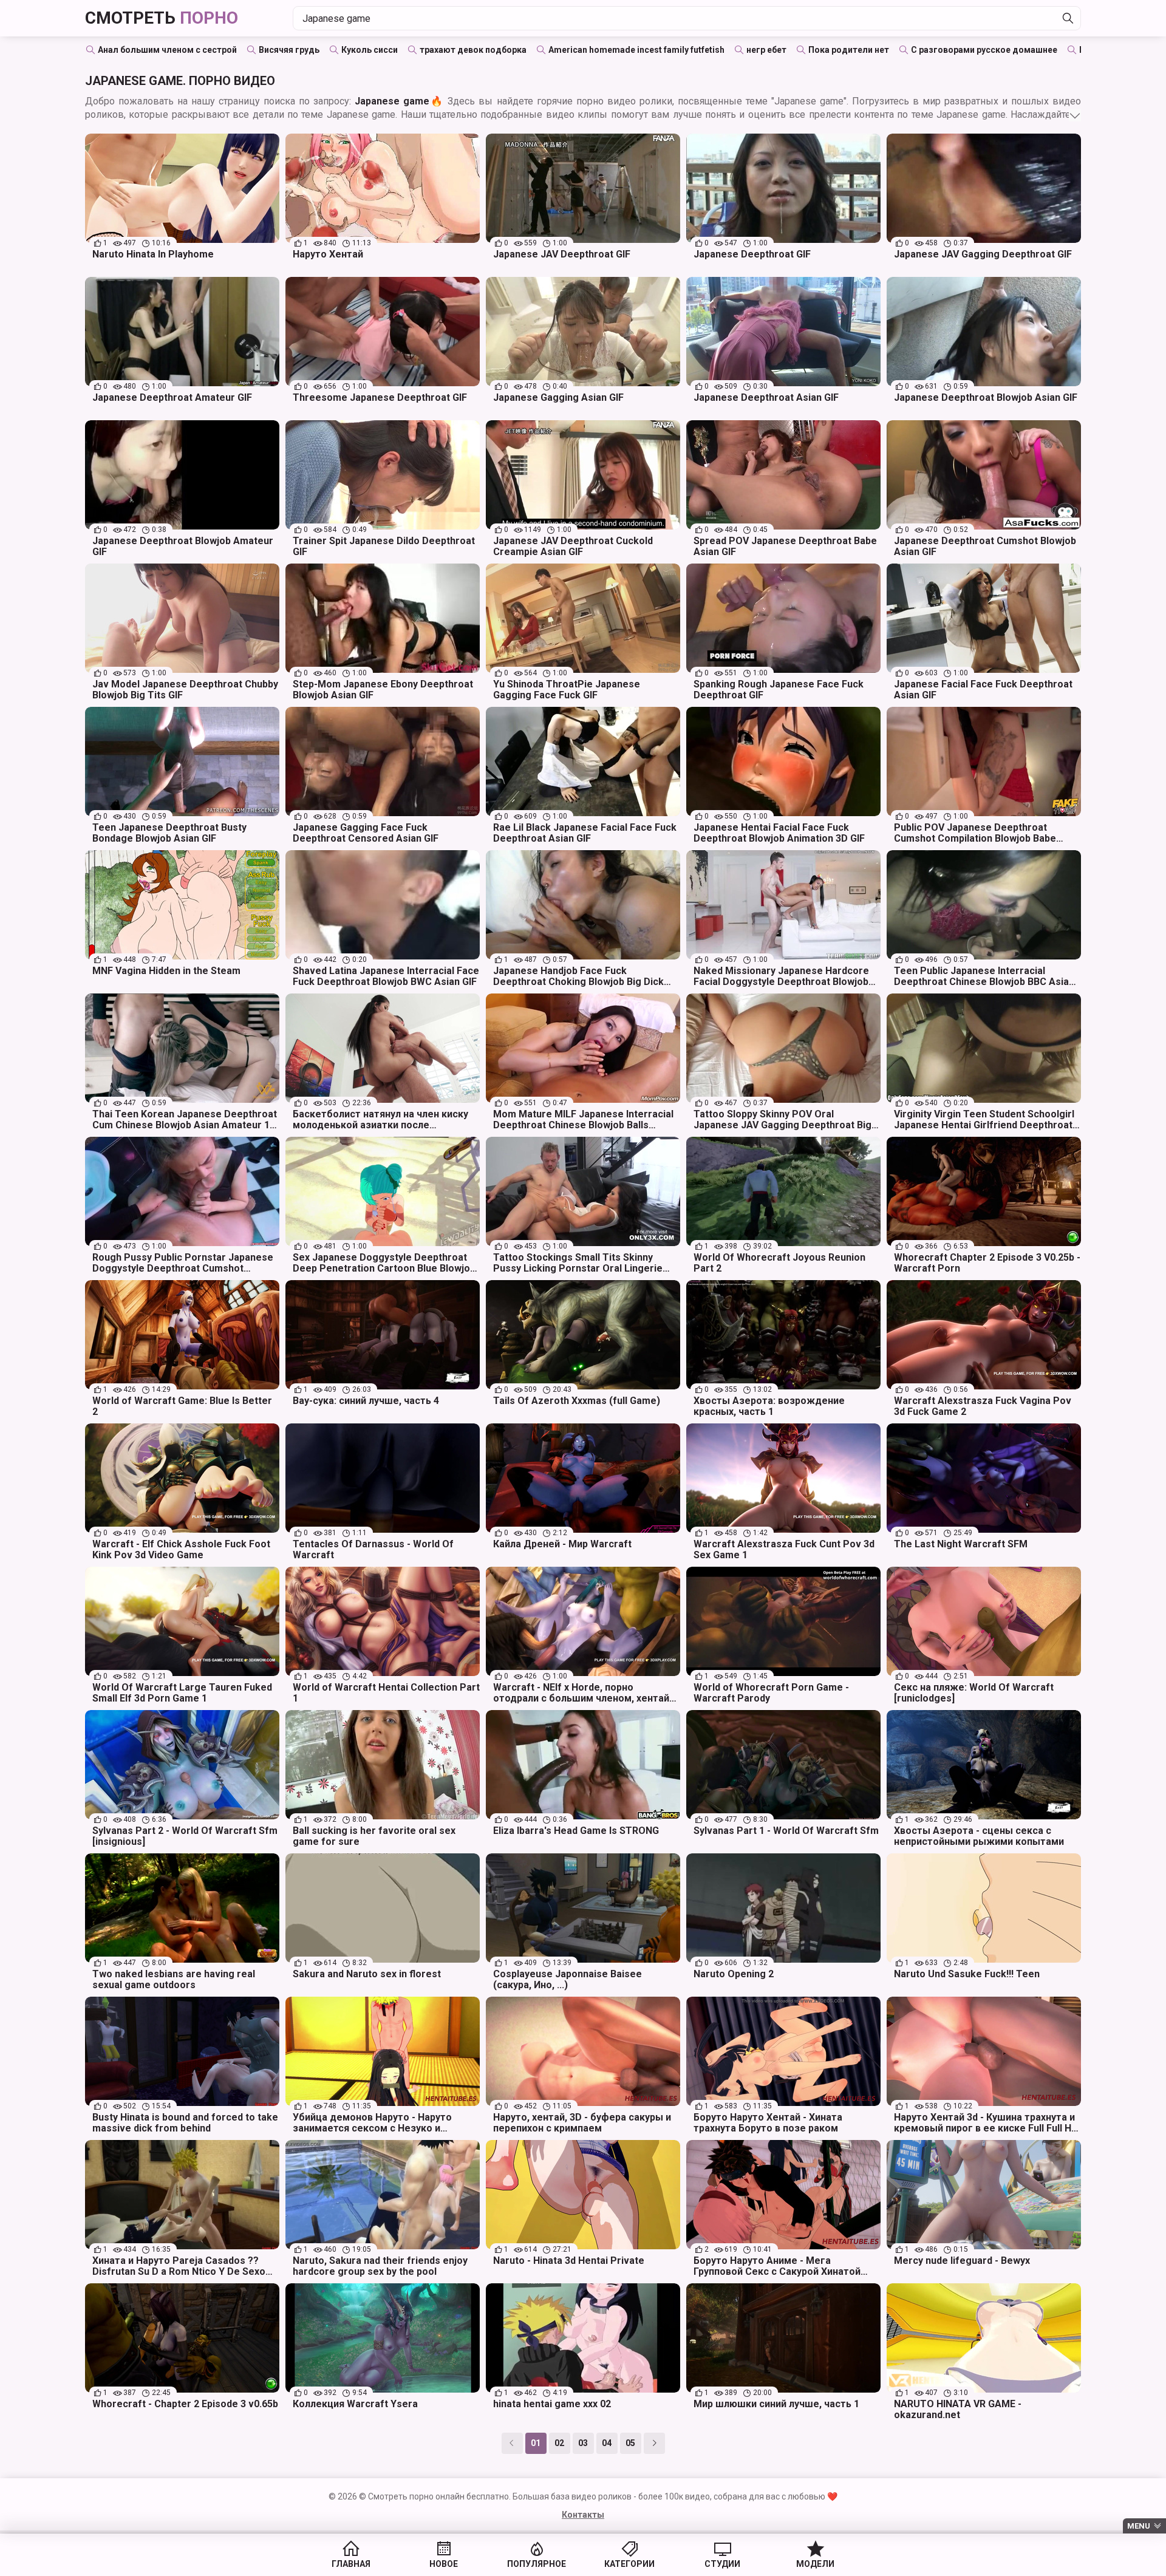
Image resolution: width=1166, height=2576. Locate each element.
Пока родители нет (849, 50)
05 (630, 2443)
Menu (1139, 2526)
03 (583, 2443)
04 (607, 2443)
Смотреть (162, 18)
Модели (815, 2564)
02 (559, 2443)
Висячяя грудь (289, 50)
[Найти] (1068, 18)
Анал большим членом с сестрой (167, 50)
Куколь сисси (370, 50)
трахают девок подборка (473, 50)
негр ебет (766, 50)
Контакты (583, 2515)
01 (536, 2443)
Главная (351, 2564)
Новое (444, 2564)
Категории (629, 2564)
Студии (722, 2564)
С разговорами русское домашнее (984, 50)
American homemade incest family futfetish (636, 50)
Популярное (537, 2564)
